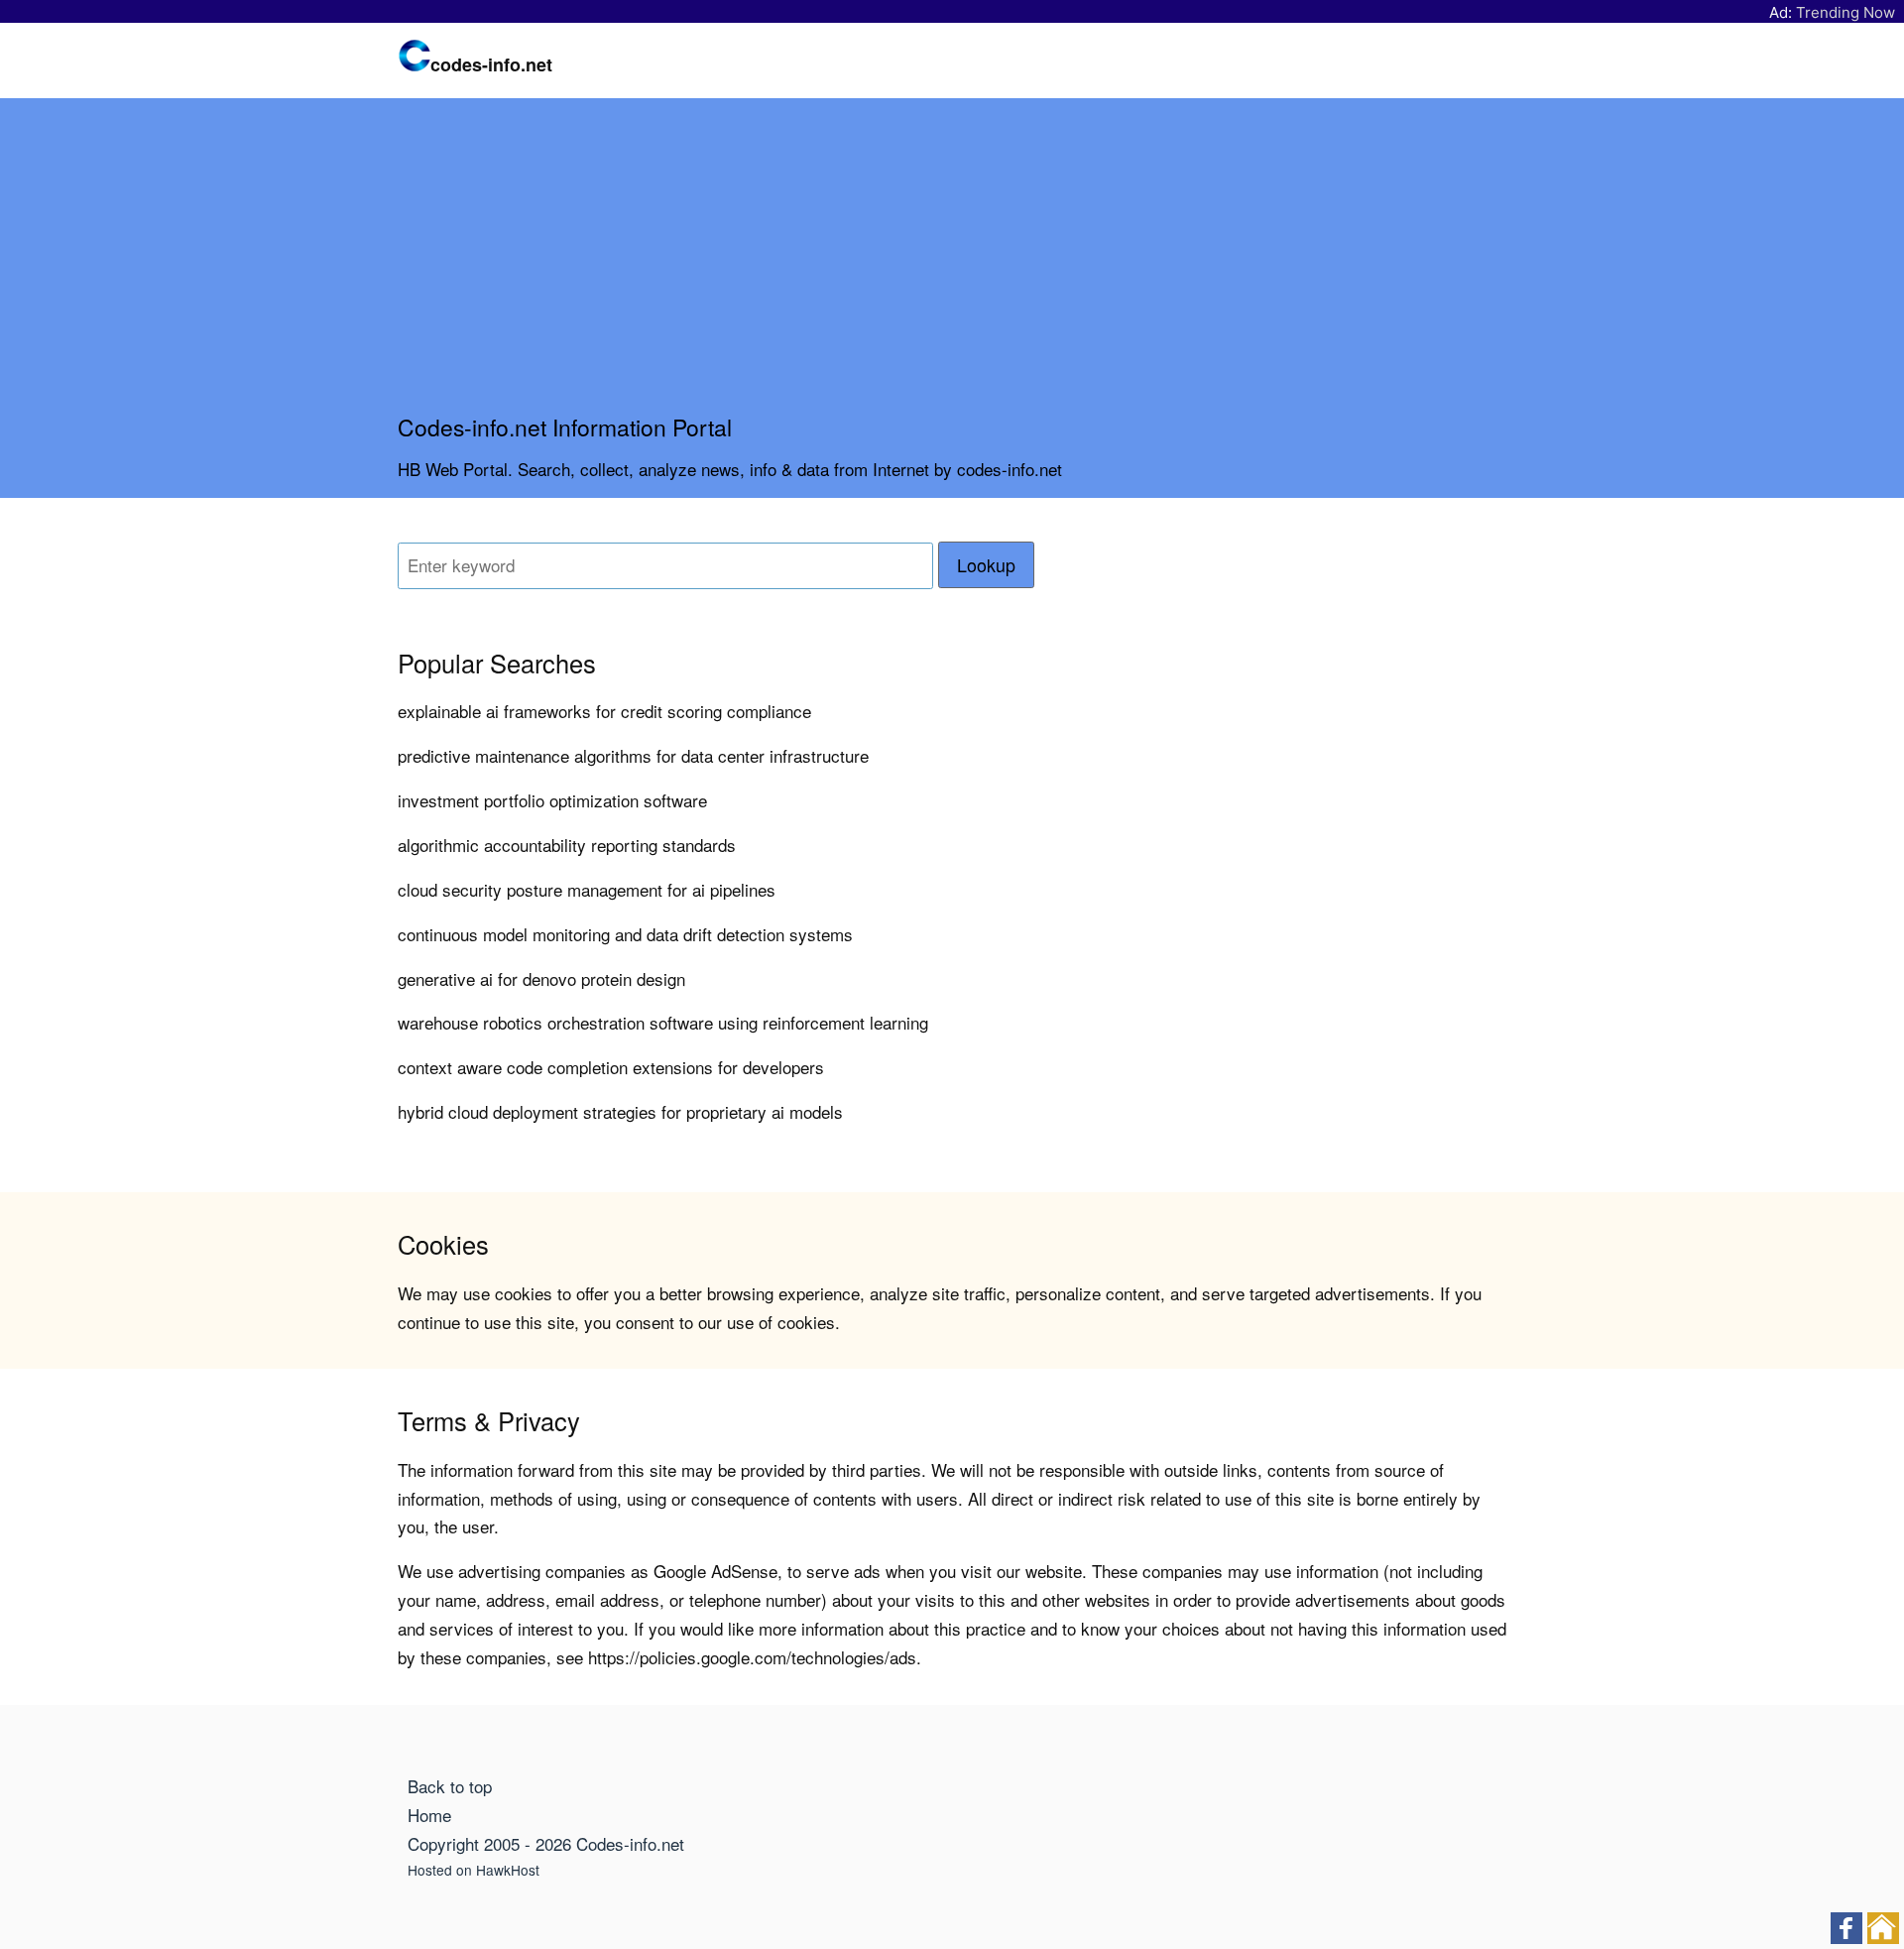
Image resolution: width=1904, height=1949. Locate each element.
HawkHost (508, 1870)
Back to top (450, 1786)
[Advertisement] (952, 264)
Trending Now (1845, 12)
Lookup (986, 565)
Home (429, 1815)
